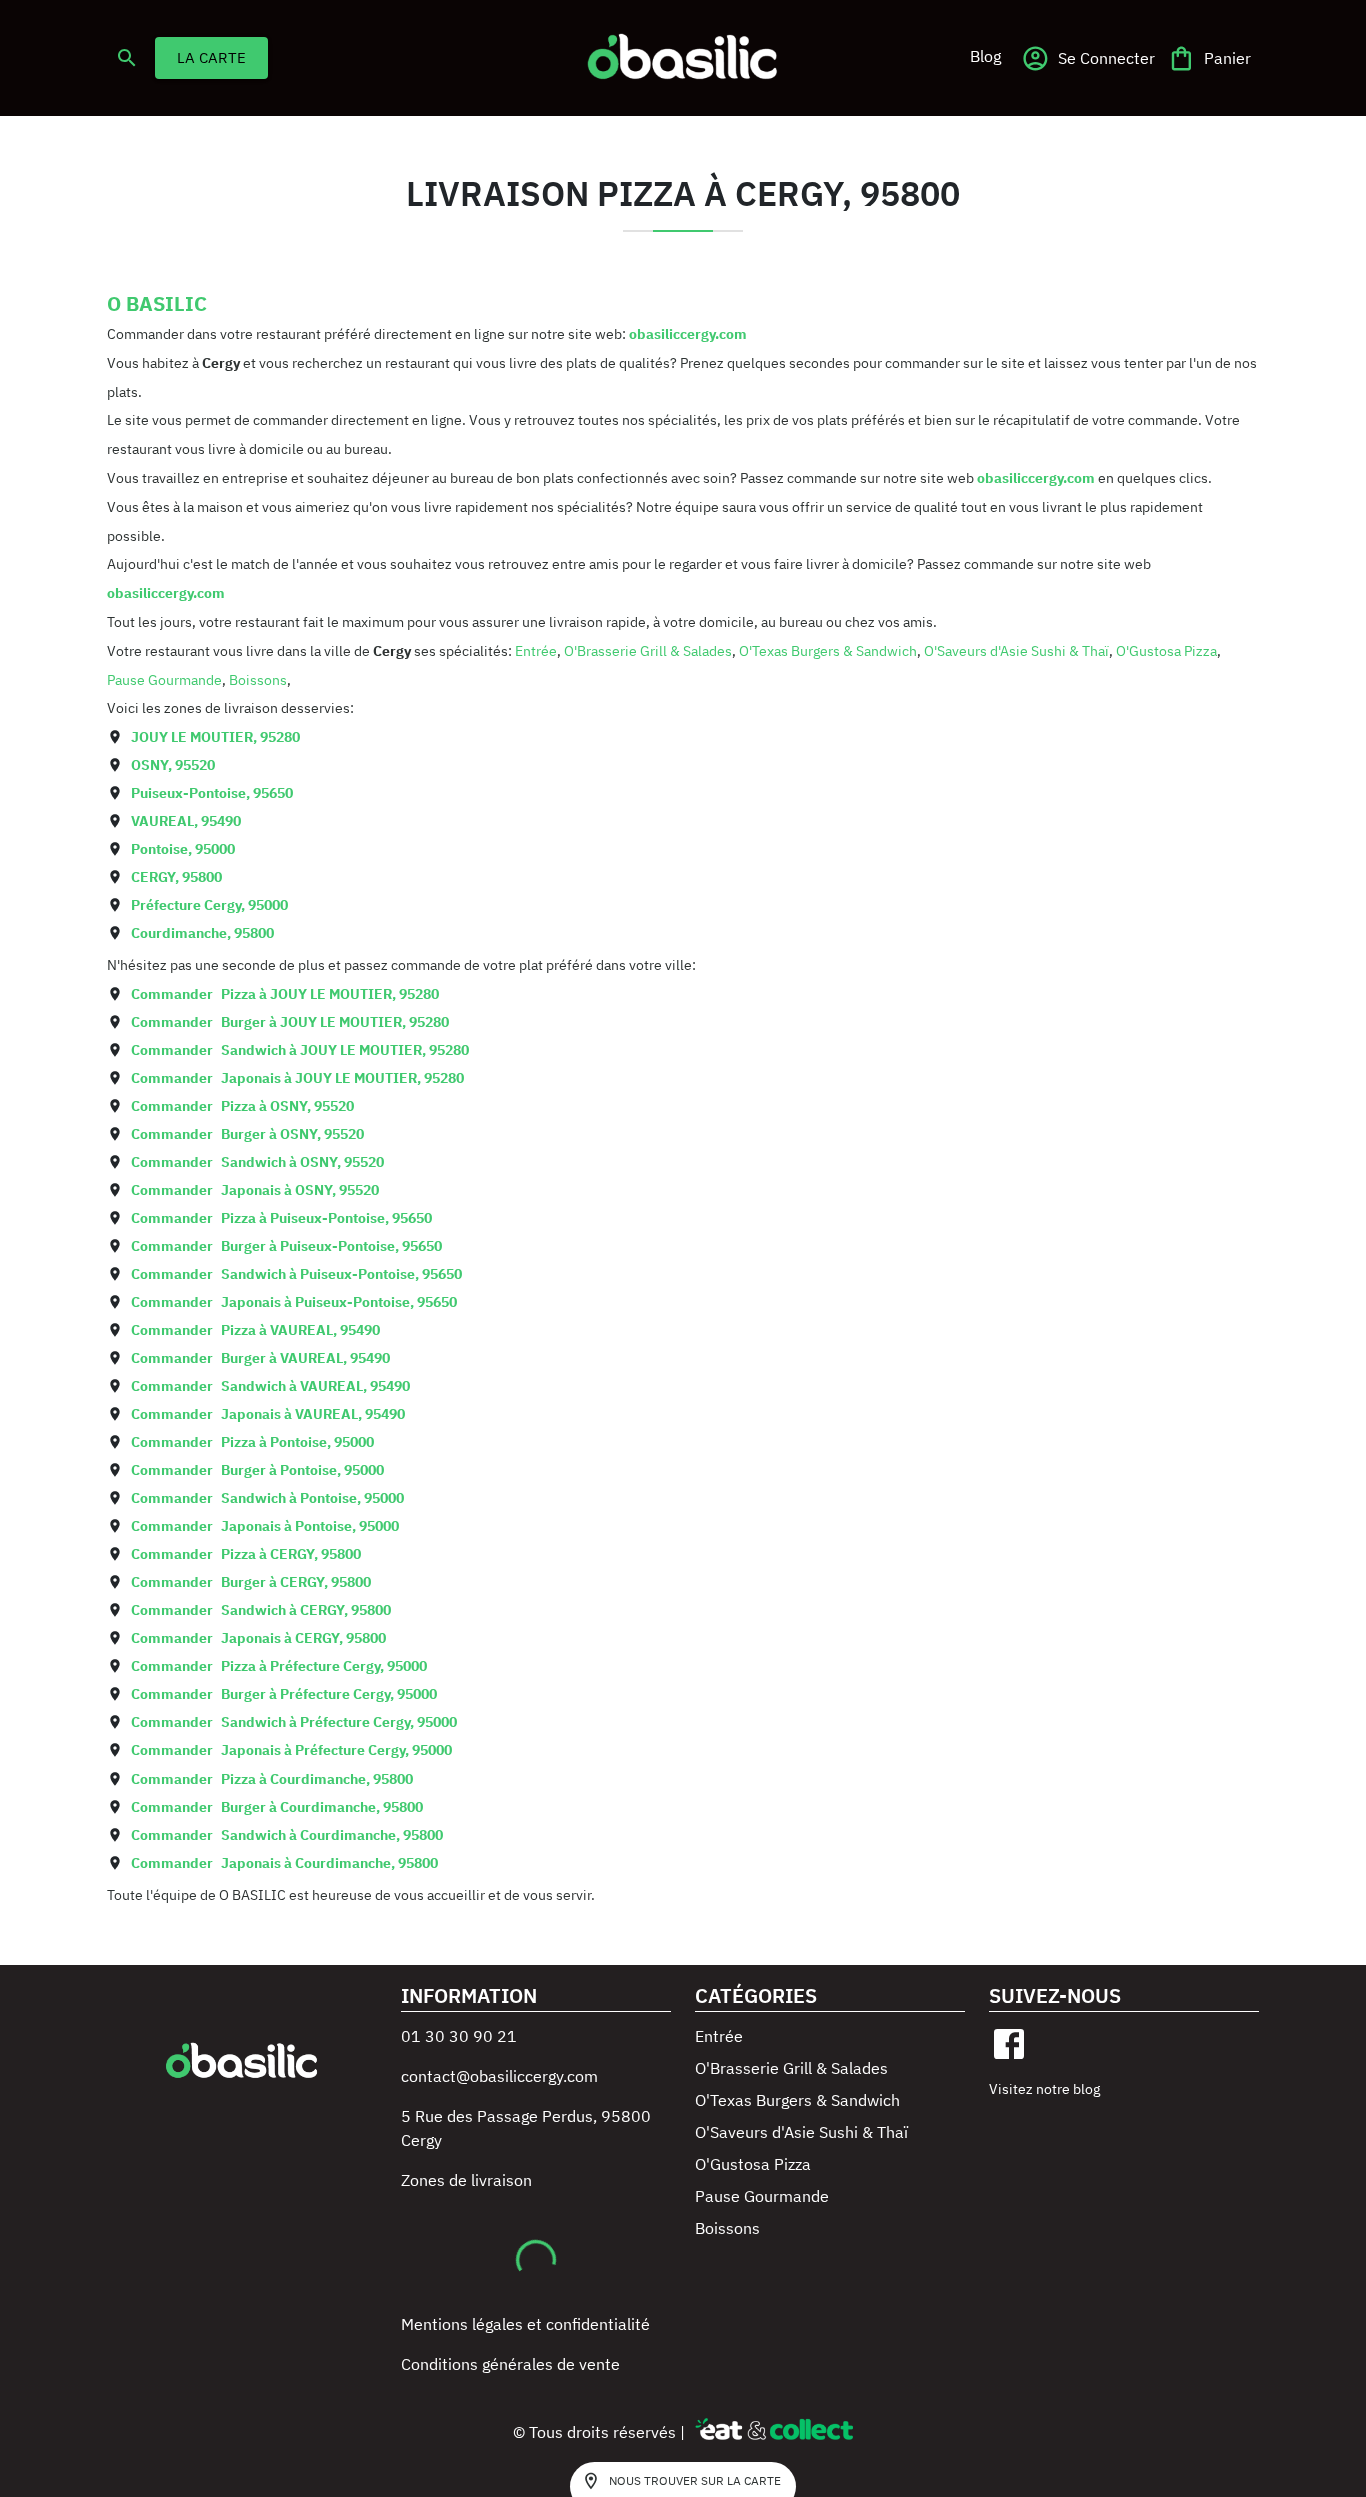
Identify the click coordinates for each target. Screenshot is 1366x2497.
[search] (127, 58)
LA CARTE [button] (211, 57)
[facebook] (1009, 2044)
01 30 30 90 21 (459, 2036)
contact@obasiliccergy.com (499, 2076)
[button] (985, 56)
